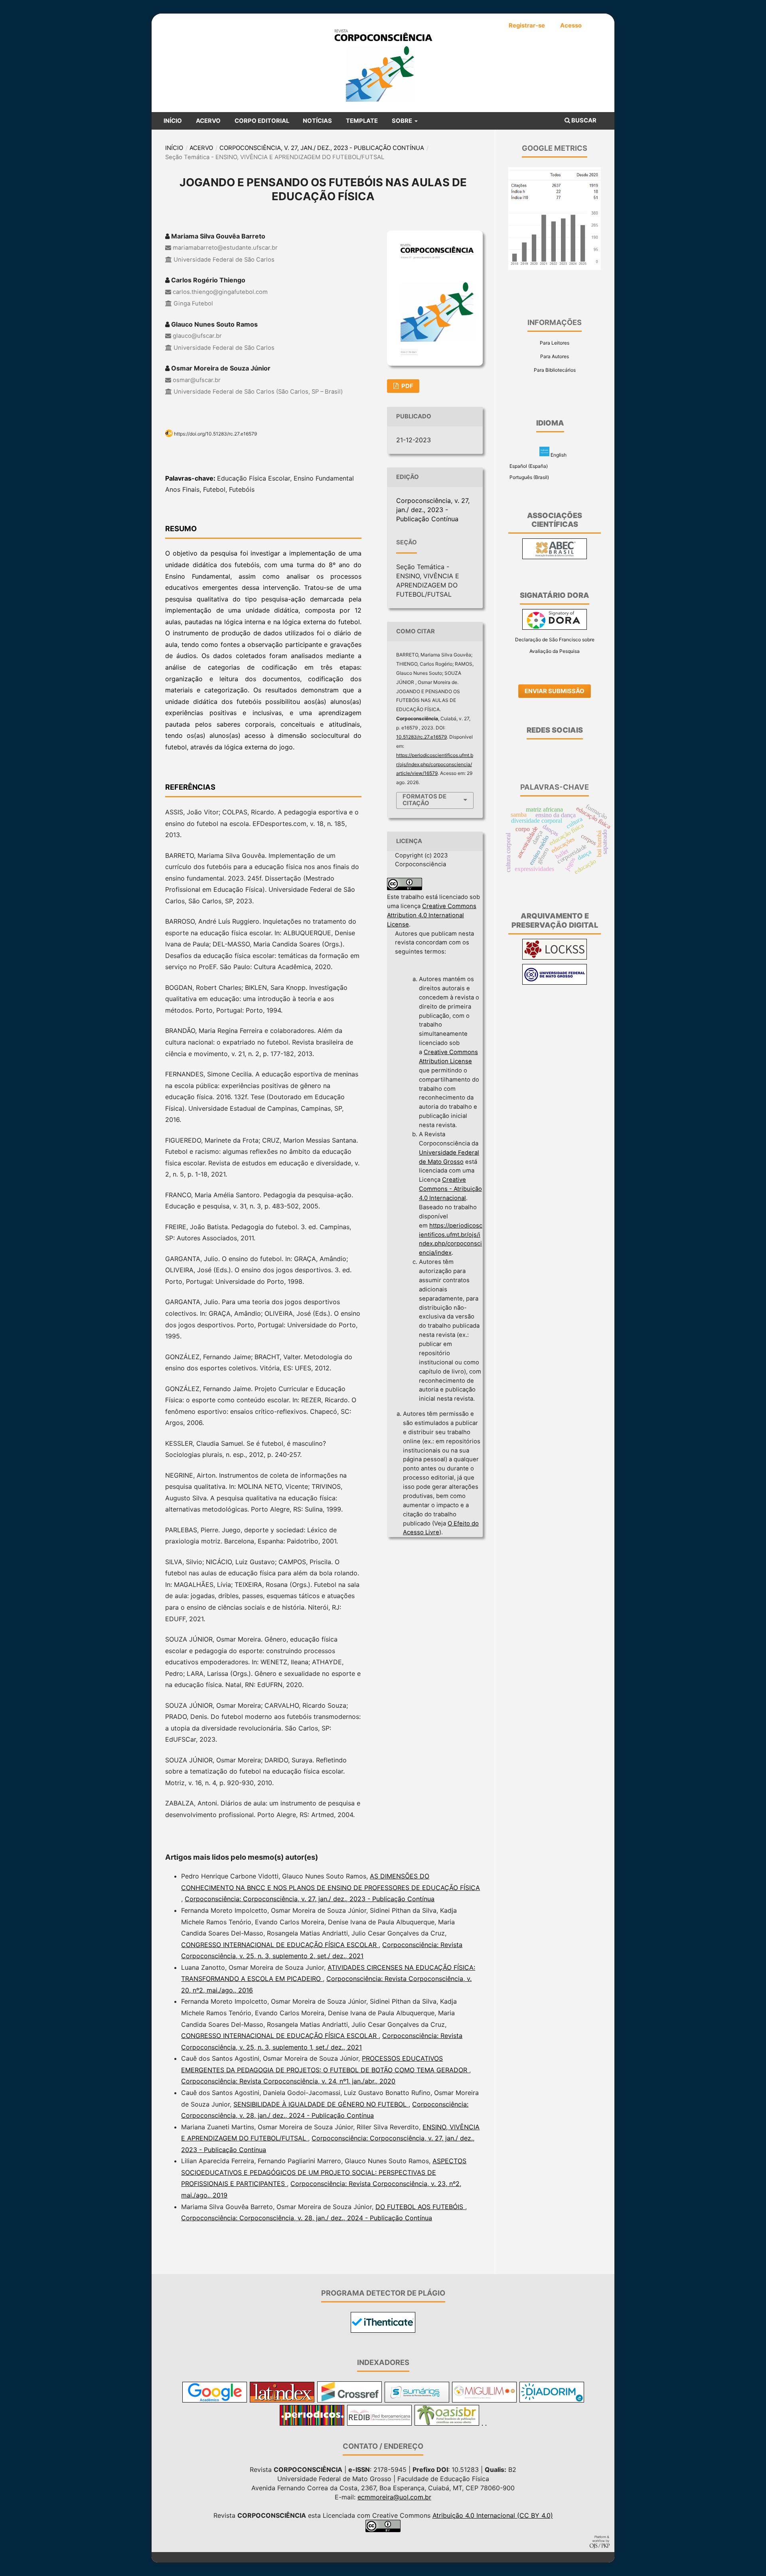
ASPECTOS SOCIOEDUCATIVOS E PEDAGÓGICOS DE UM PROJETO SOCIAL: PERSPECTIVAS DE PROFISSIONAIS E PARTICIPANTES (324, 2172)
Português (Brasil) (529, 477)
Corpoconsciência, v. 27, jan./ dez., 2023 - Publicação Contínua (322, 148)
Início (173, 121)
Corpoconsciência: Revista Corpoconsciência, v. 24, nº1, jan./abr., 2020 (288, 2081)
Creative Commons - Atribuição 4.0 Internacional (450, 1189)
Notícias (317, 121)
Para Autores (555, 356)
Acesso (571, 26)
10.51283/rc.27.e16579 (421, 737)
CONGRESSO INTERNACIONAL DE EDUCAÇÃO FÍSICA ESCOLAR (280, 1945)
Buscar (583, 120)
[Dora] (555, 628)
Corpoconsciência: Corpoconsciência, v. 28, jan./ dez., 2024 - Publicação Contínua (307, 2218)
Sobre (403, 121)
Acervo (208, 121)
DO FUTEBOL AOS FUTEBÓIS (420, 2207)
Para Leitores (555, 343)
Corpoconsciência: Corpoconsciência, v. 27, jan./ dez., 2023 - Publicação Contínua (310, 1899)
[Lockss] (555, 958)
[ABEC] (555, 557)
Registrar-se (527, 26)
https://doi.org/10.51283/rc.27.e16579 (215, 434)
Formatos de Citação (424, 800)
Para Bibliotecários (555, 370)
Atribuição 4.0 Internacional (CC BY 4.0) (493, 2515)
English (558, 454)
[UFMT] (555, 983)
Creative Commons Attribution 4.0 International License (432, 915)
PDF (407, 386)
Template (362, 121)
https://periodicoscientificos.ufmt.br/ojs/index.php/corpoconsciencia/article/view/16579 (435, 764)
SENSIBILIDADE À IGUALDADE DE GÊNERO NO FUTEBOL (321, 2104)
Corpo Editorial (262, 121)
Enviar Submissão (555, 691)
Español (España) (528, 466)
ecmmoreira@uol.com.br (394, 2497)
